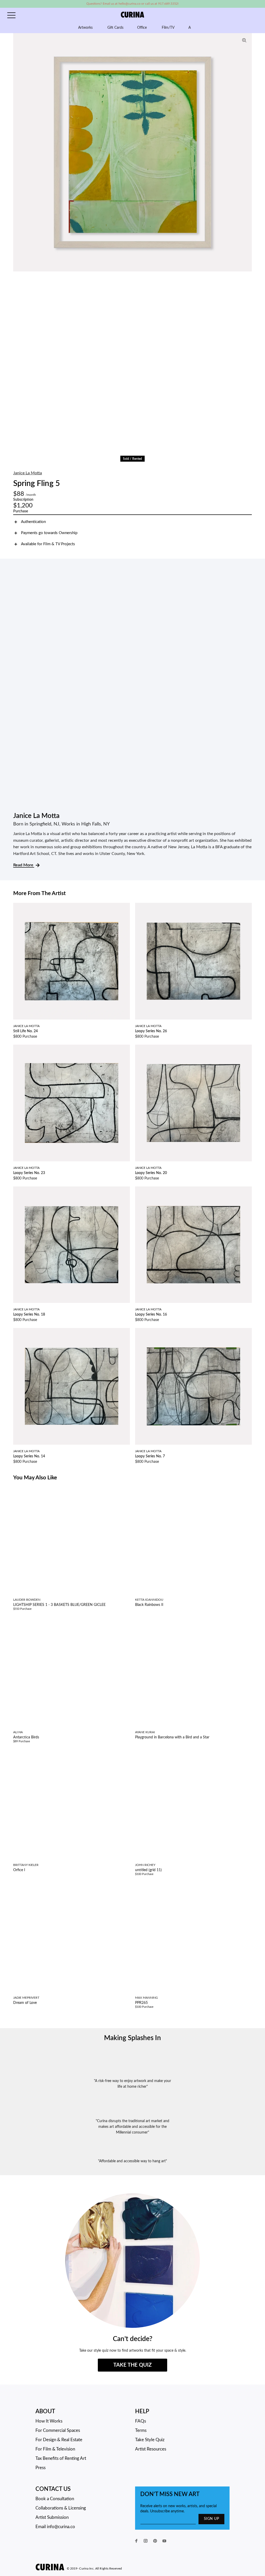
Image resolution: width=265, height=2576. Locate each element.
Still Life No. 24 (25, 1031)
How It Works (49, 2421)
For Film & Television (55, 2449)
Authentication (33, 522)
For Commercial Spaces (58, 2430)
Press (41, 2468)
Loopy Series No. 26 (151, 1031)
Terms (141, 2430)
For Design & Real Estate (59, 2440)
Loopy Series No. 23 (29, 1173)
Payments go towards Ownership (49, 533)
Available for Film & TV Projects (48, 544)
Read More (24, 865)
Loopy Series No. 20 (151, 1173)
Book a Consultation (55, 2499)
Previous (18, 152)
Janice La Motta (28, 473)
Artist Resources (151, 2449)
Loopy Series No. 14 (29, 1456)
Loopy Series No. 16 (151, 1315)
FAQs (141, 2421)
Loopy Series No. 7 (150, 1456)
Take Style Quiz (150, 2440)
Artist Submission (52, 2517)
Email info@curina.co (55, 2527)
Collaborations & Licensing (61, 2508)
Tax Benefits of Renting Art (61, 2458)
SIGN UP (211, 2519)
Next (247, 152)
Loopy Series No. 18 (29, 1315)
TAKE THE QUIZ (132, 2365)
